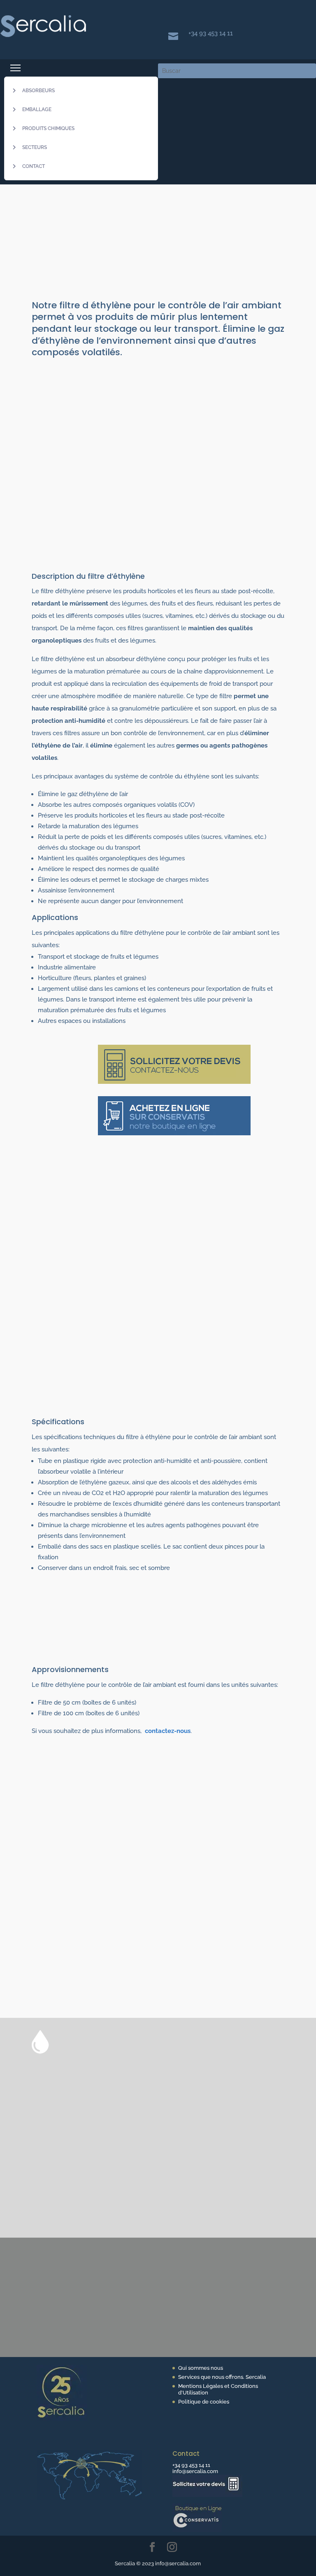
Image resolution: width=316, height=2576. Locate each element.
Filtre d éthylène (225, 2103)
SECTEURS (35, 147)
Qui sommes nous (201, 2368)
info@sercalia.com (195, 2471)
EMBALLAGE (37, 109)
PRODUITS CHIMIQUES (48, 128)
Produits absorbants (89, 256)
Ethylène (135, 256)
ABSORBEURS (38, 91)
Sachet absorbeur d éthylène (149, 2103)
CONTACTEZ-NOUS (81, 2271)
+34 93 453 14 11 (211, 33)
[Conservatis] (197, 2530)
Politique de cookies (204, 2402)
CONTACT (34, 166)
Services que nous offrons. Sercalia (222, 2377)
